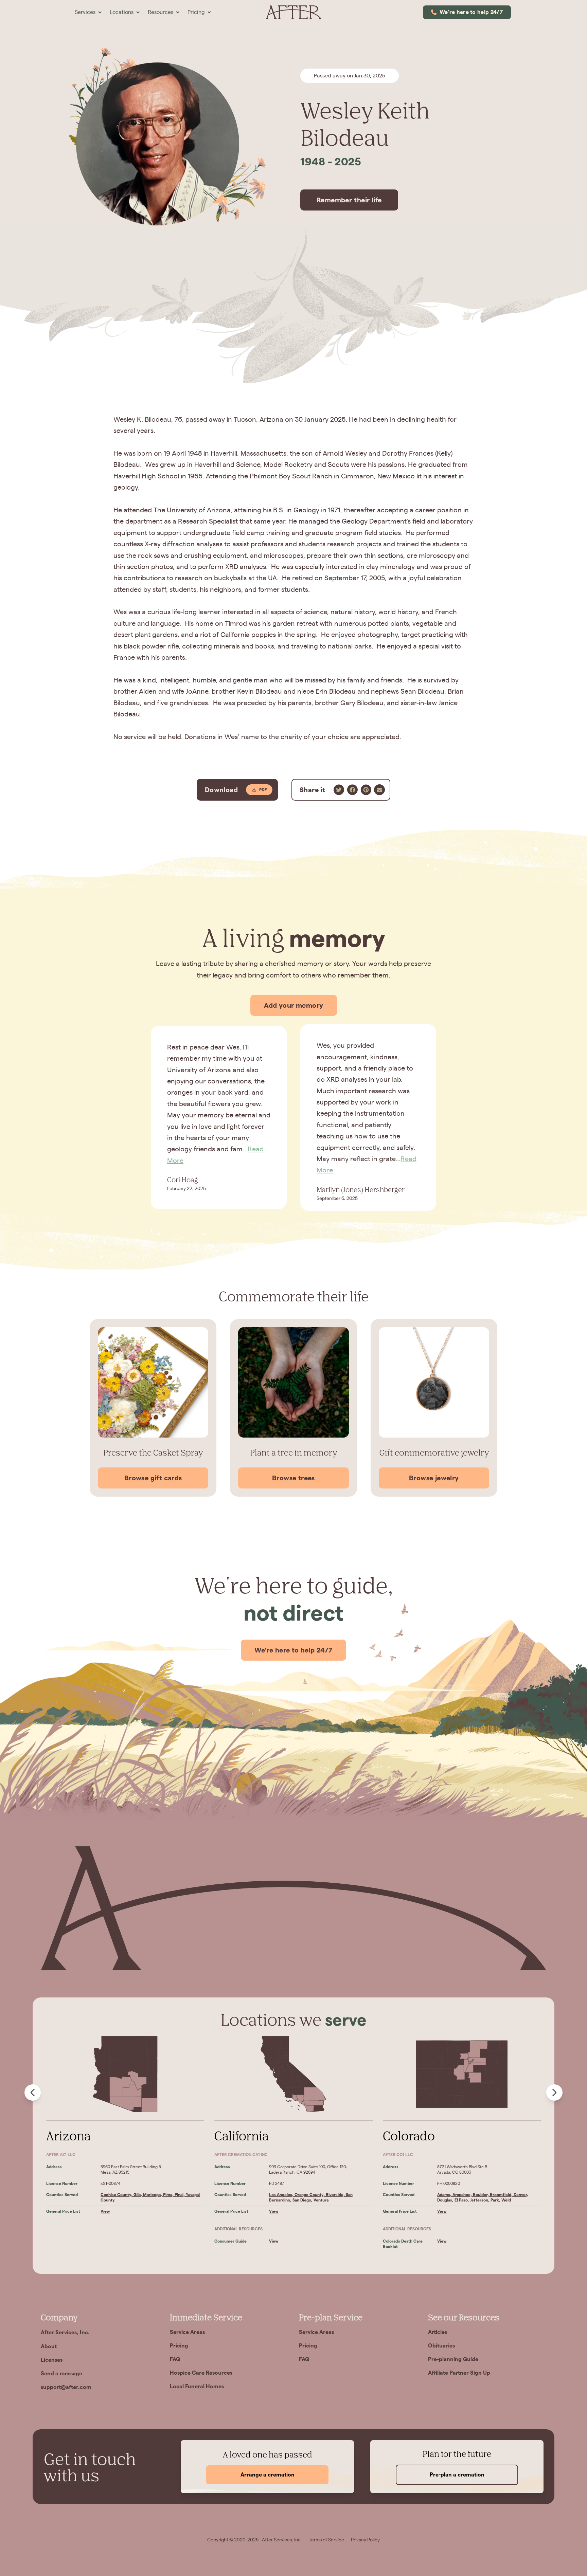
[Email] (379, 790)
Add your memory (294, 1005)
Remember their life (349, 200)
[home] (293, 12)
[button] (88, 12)
